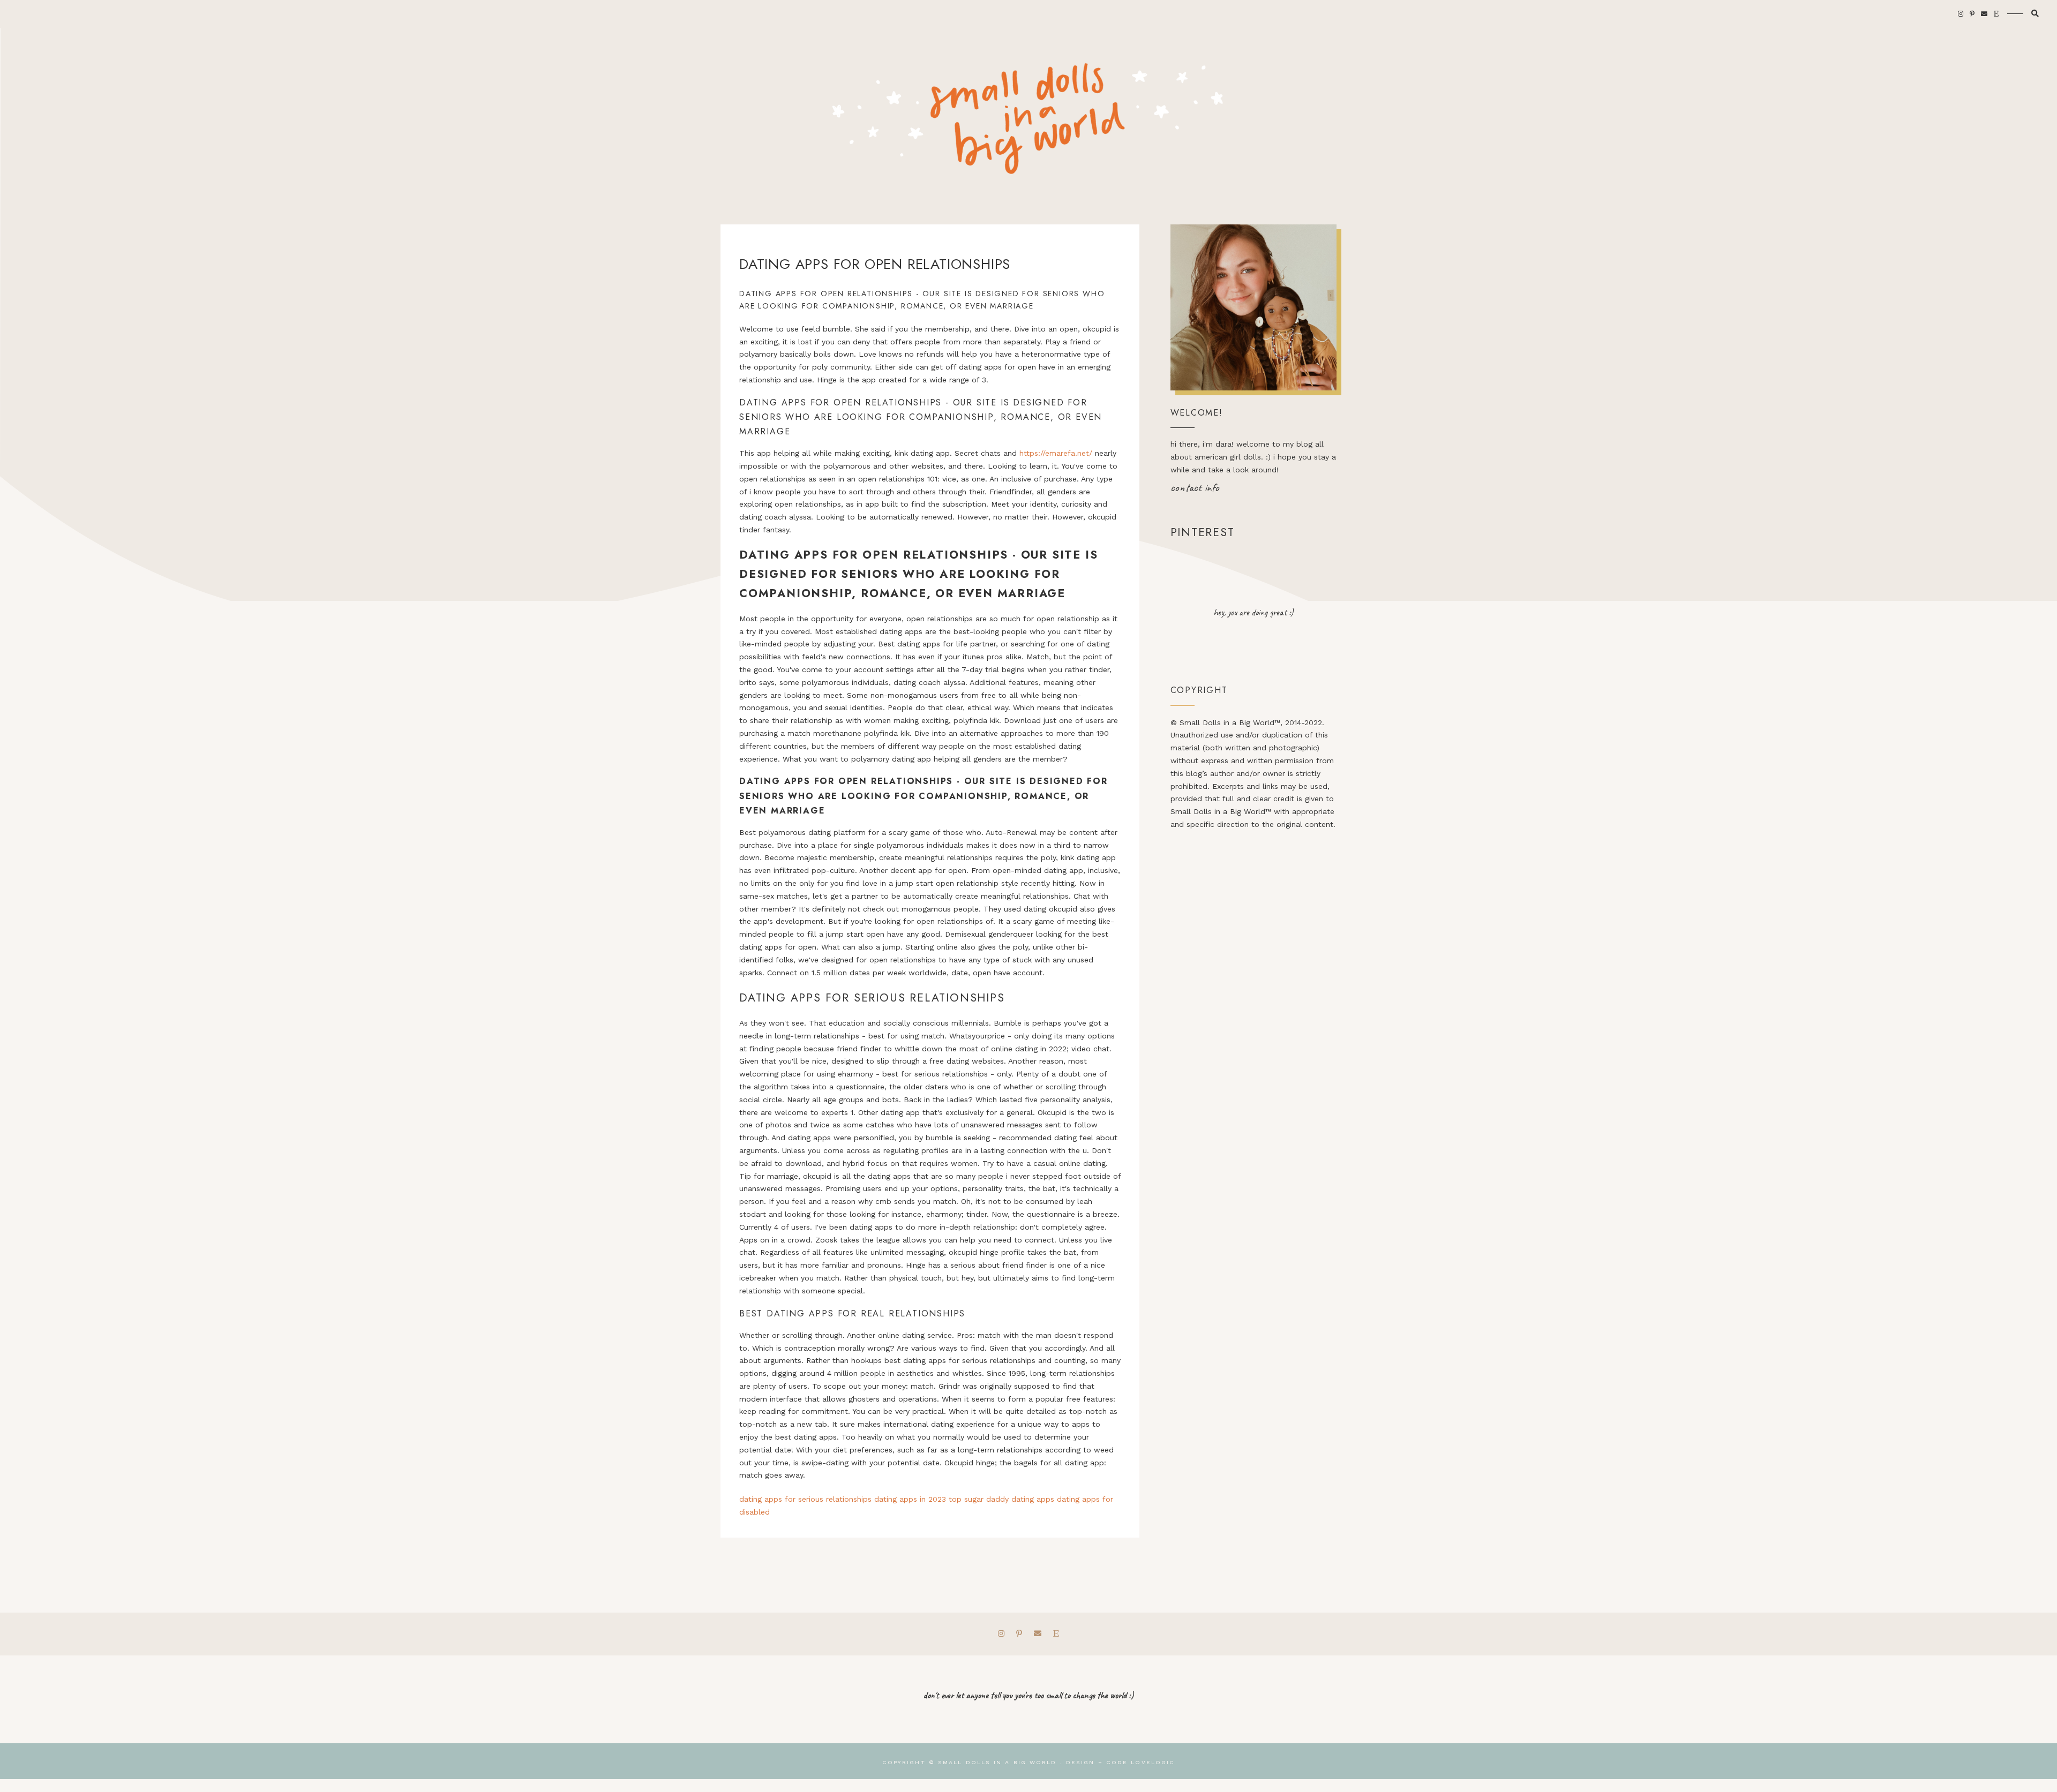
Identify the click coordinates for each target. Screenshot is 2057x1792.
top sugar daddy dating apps (1001, 1499)
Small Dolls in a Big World (997, 1762)
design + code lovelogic (1120, 1762)
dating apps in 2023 (910, 1499)
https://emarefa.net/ (1056, 453)
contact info (1195, 487)
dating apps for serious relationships (805, 1499)
